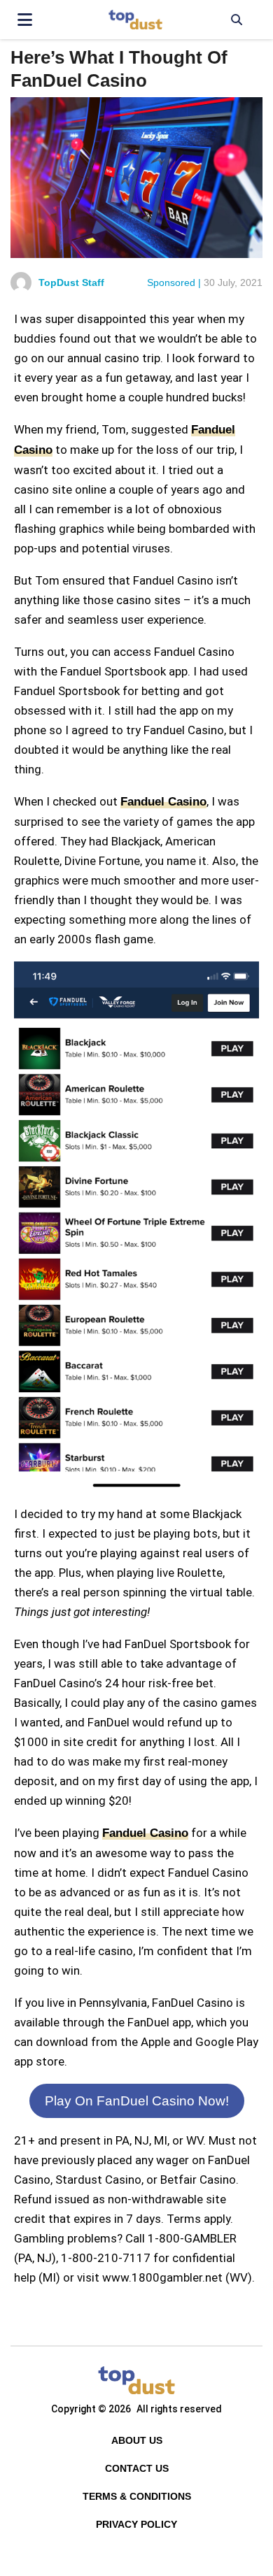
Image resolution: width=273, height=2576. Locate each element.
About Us (137, 2440)
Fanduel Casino (163, 802)
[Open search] (236, 20)
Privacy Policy (136, 2524)
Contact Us (137, 2468)
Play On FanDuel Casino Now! (137, 2101)
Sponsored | (174, 282)
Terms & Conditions (137, 2496)
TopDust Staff (71, 282)
